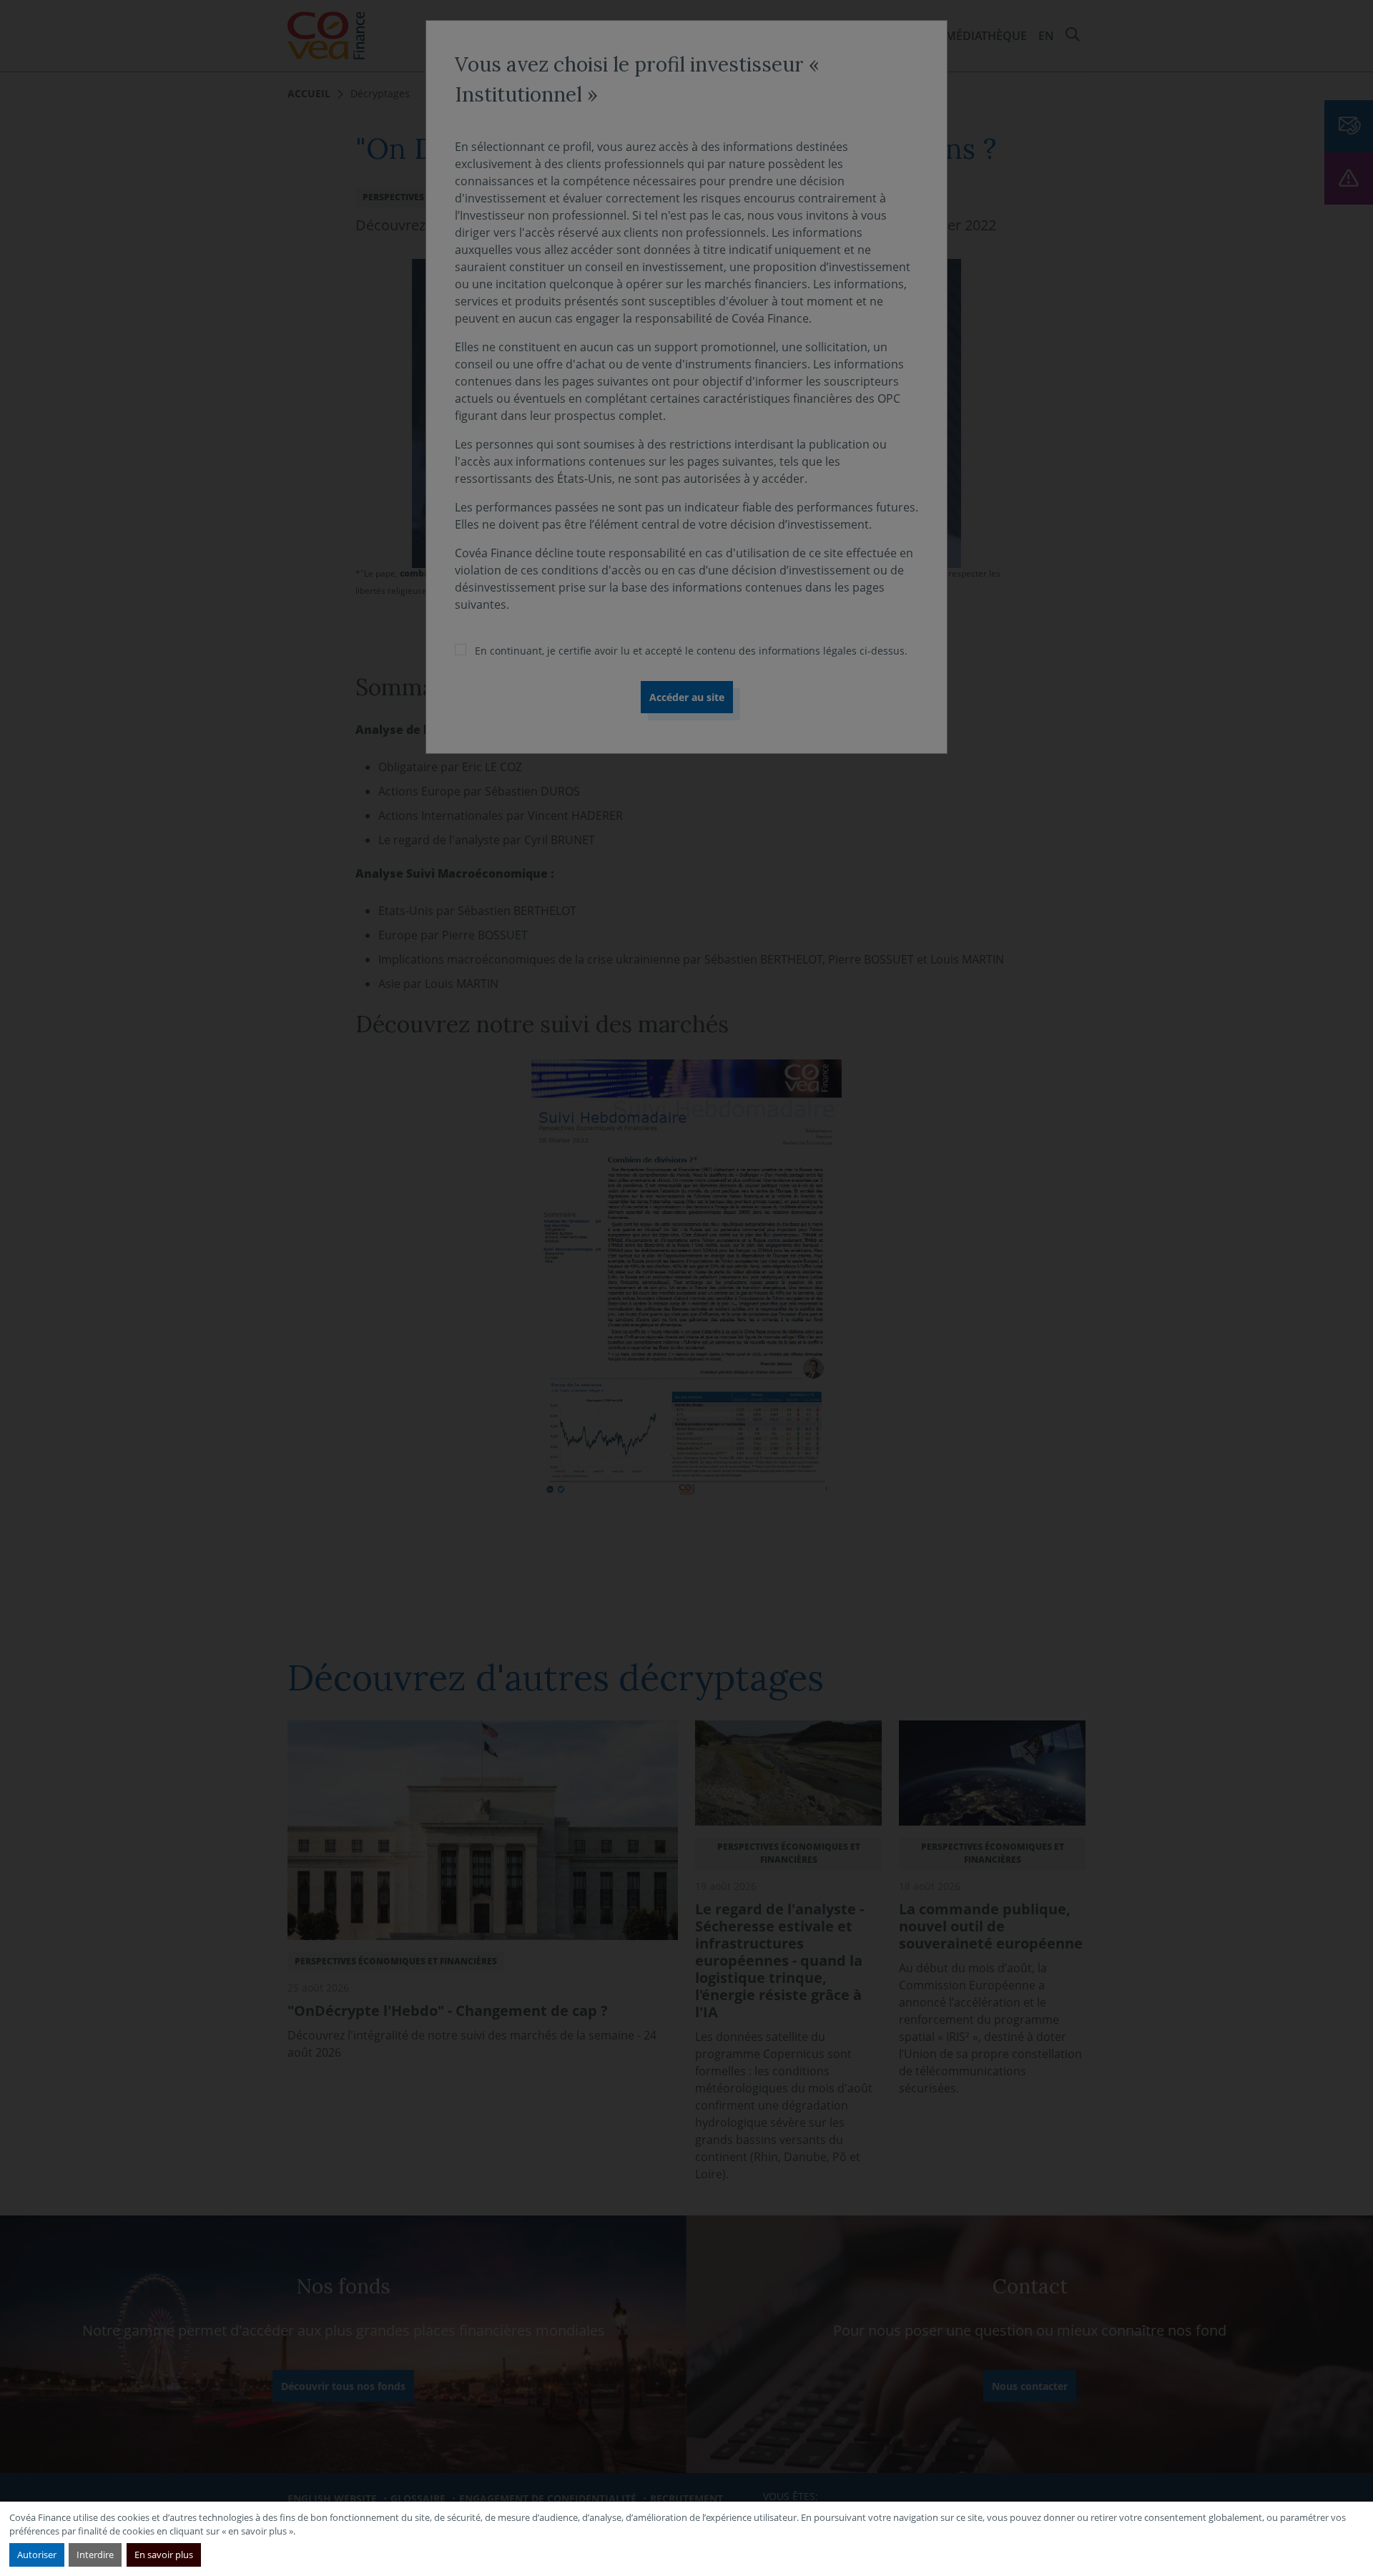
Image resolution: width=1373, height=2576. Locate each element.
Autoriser (37, 2555)
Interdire (95, 2555)
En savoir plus (164, 2555)
